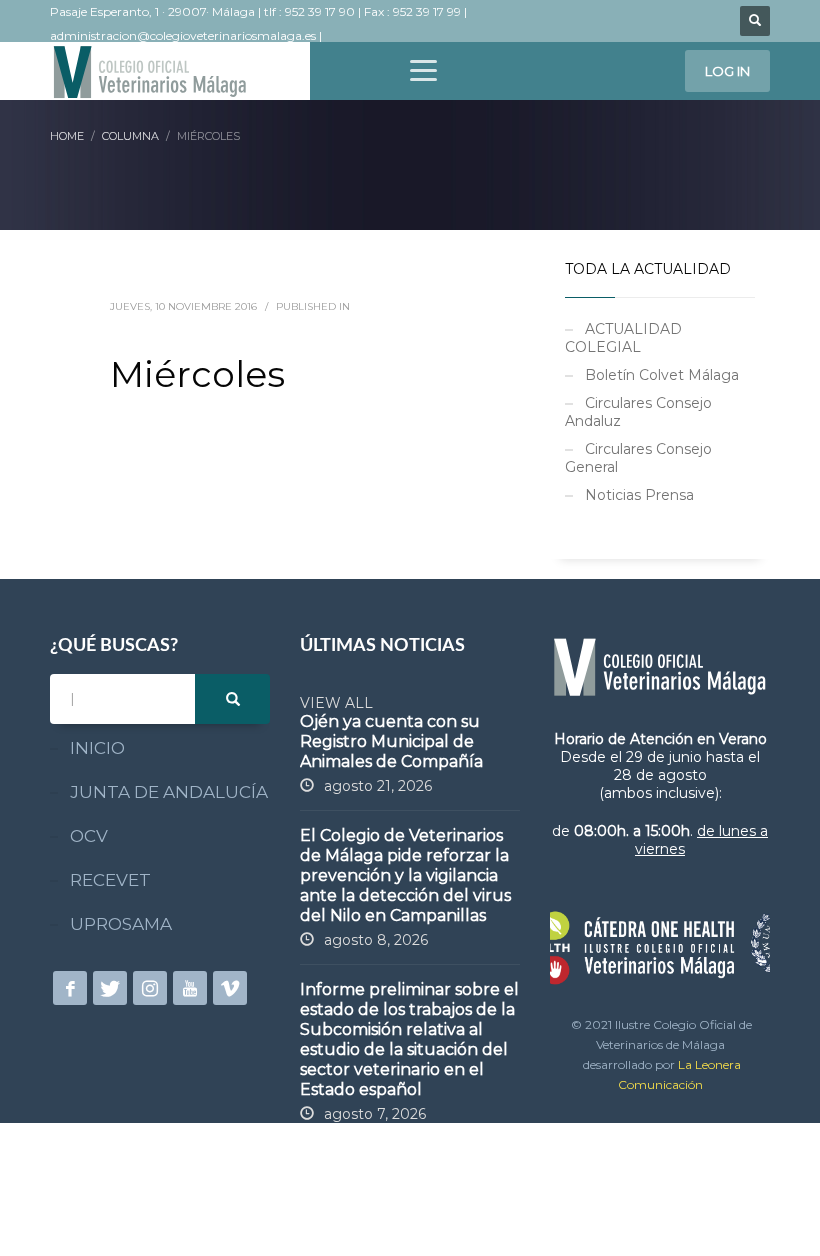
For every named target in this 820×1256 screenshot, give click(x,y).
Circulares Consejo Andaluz (638, 412)
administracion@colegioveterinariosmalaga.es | (187, 35)
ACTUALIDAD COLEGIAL (623, 338)
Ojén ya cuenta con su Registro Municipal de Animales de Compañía (391, 741)
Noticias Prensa (639, 495)
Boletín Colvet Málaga (662, 375)
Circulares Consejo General (638, 458)
